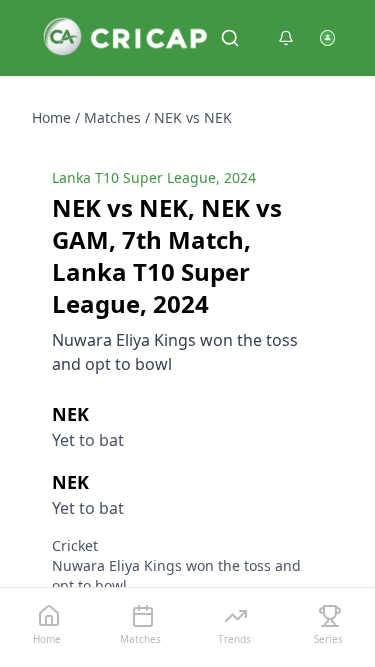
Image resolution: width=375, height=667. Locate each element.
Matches (112, 117)
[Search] (230, 38)
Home (51, 117)
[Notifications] (286, 38)
